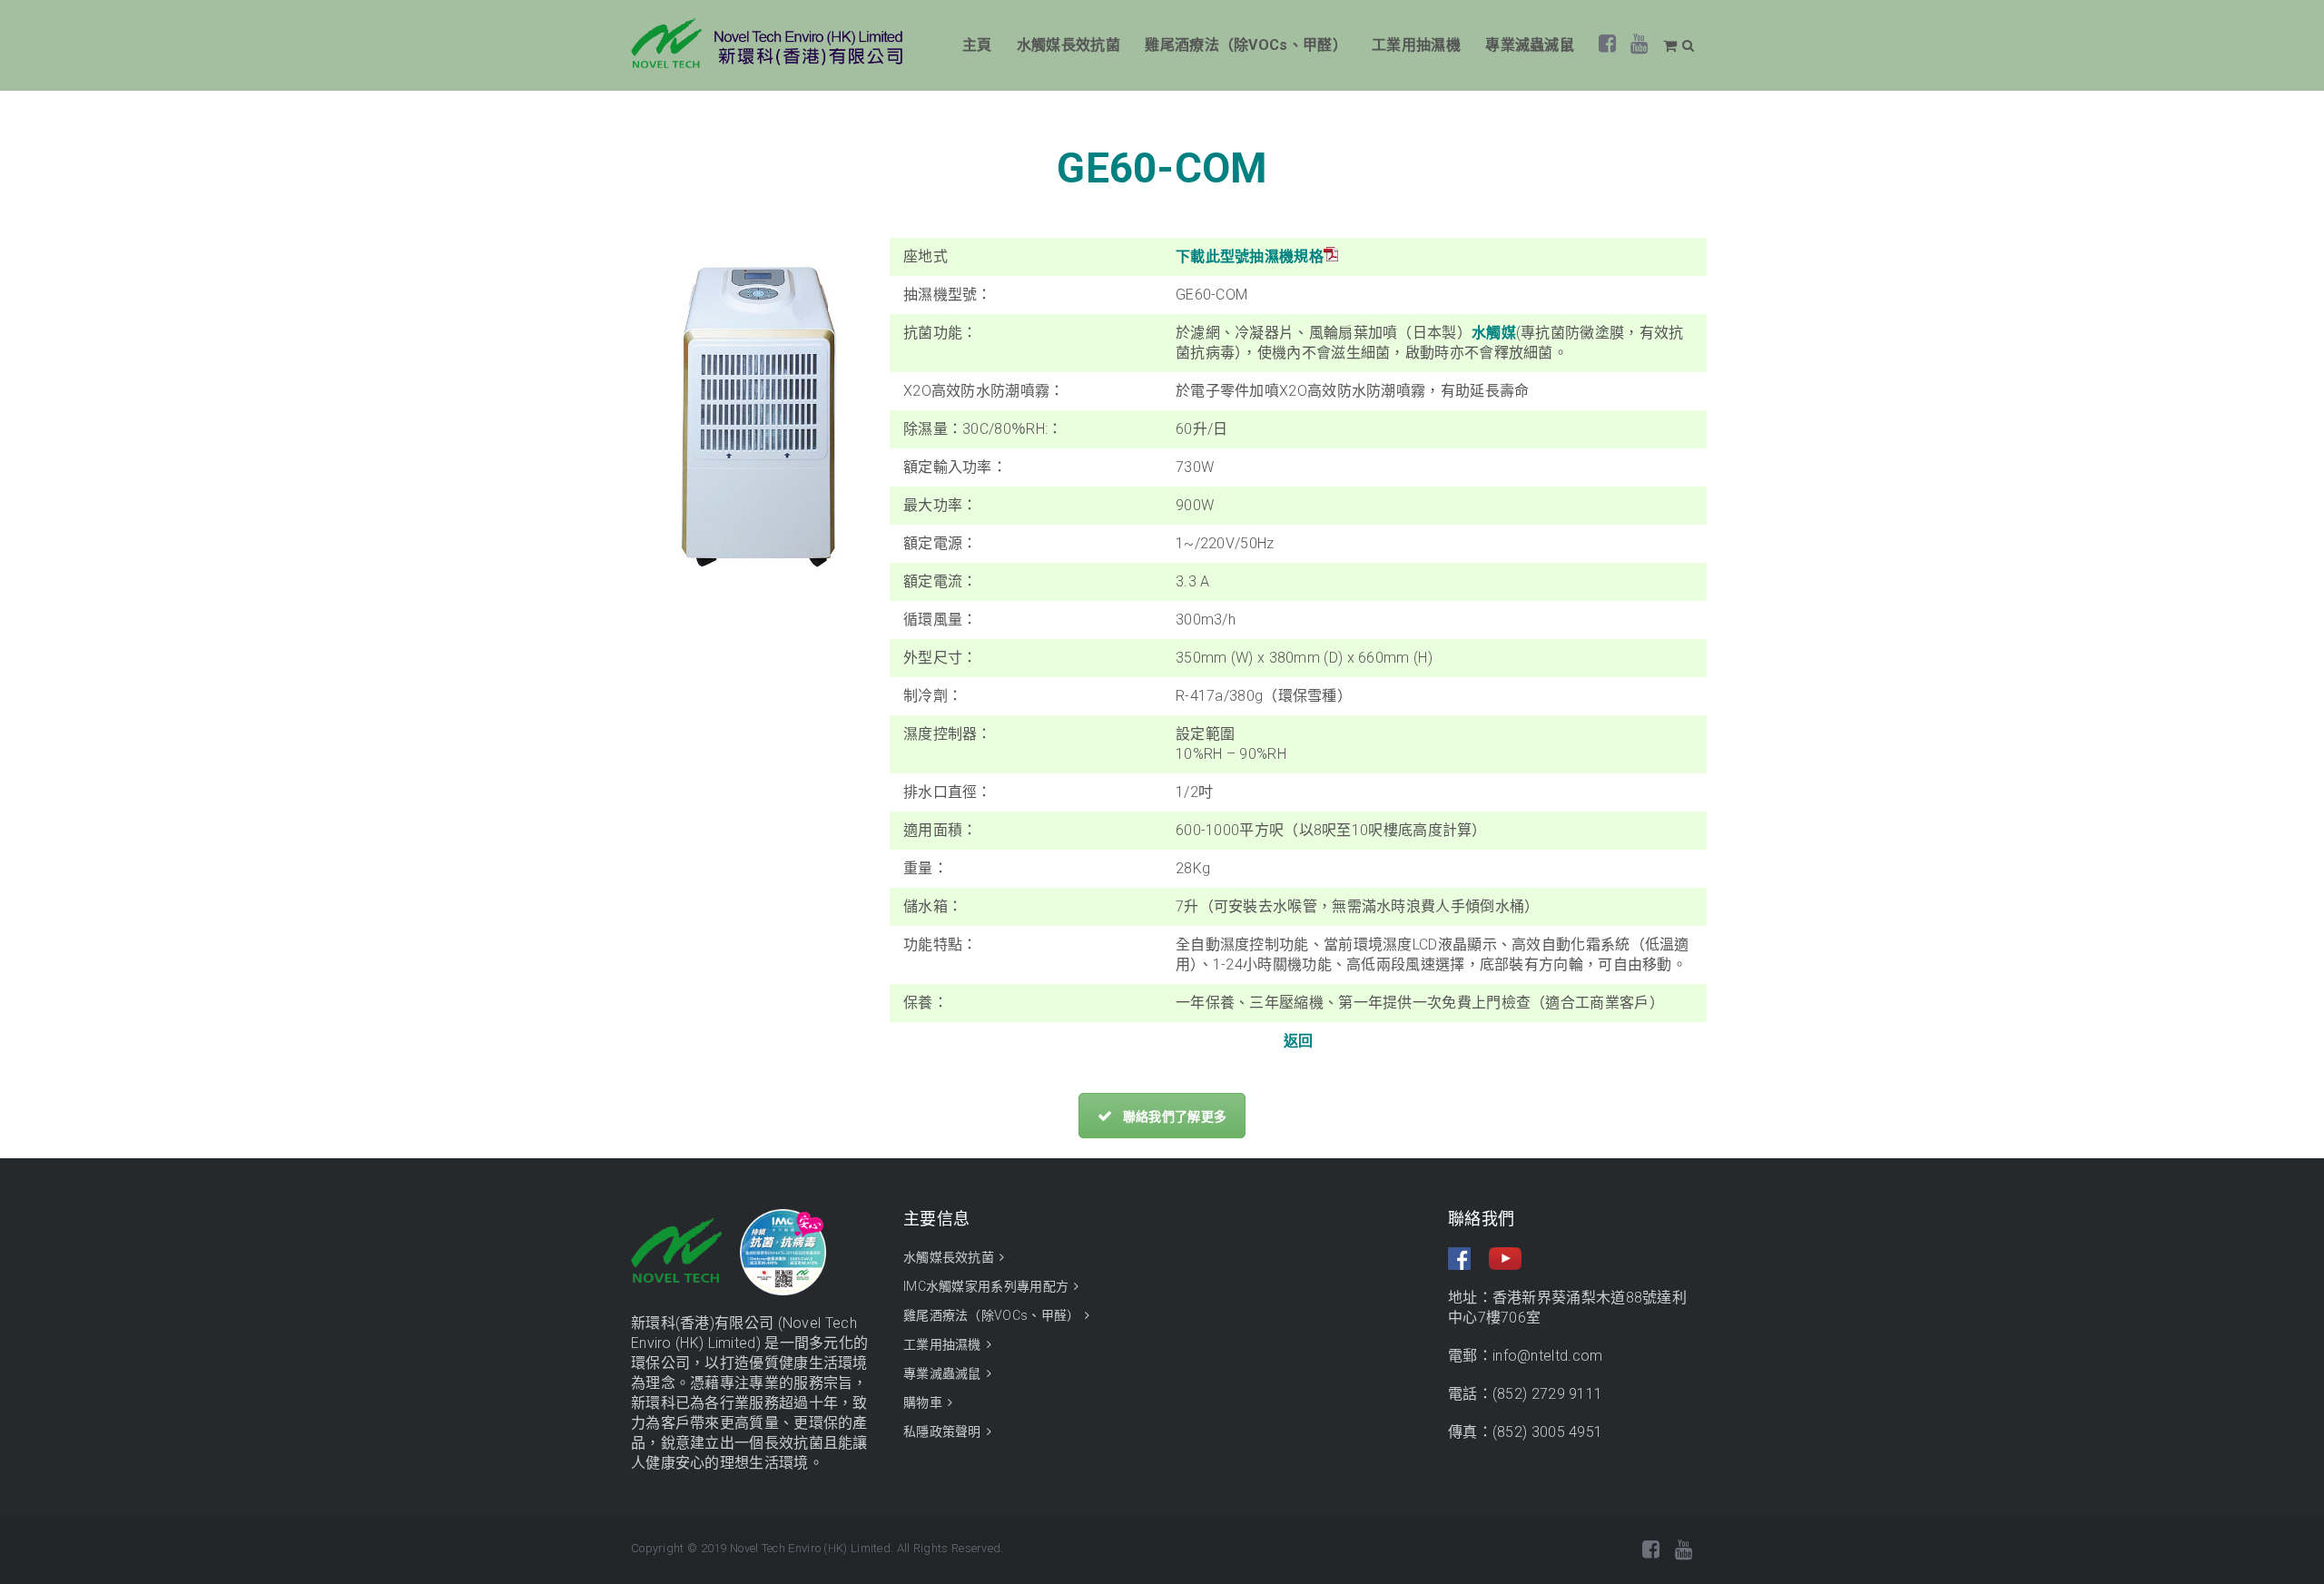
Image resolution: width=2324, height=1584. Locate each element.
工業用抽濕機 (1416, 45)
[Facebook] (1608, 47)
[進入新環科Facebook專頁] (1468, 1257)
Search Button (1688, 45)
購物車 (923, 1402)
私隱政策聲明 (942, 1432)
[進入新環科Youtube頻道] (1505, 1257)
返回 (1299, 1041)
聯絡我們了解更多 (1175, 1117)
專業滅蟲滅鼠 (1530, 45)
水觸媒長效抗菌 (1068, 45)
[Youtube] (1640, 47)
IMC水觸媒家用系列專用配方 (986, 1286)
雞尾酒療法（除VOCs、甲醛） (1246, 45)
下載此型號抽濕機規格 (1250, 256)
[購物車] (1673, 46)
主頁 (977, 45)
